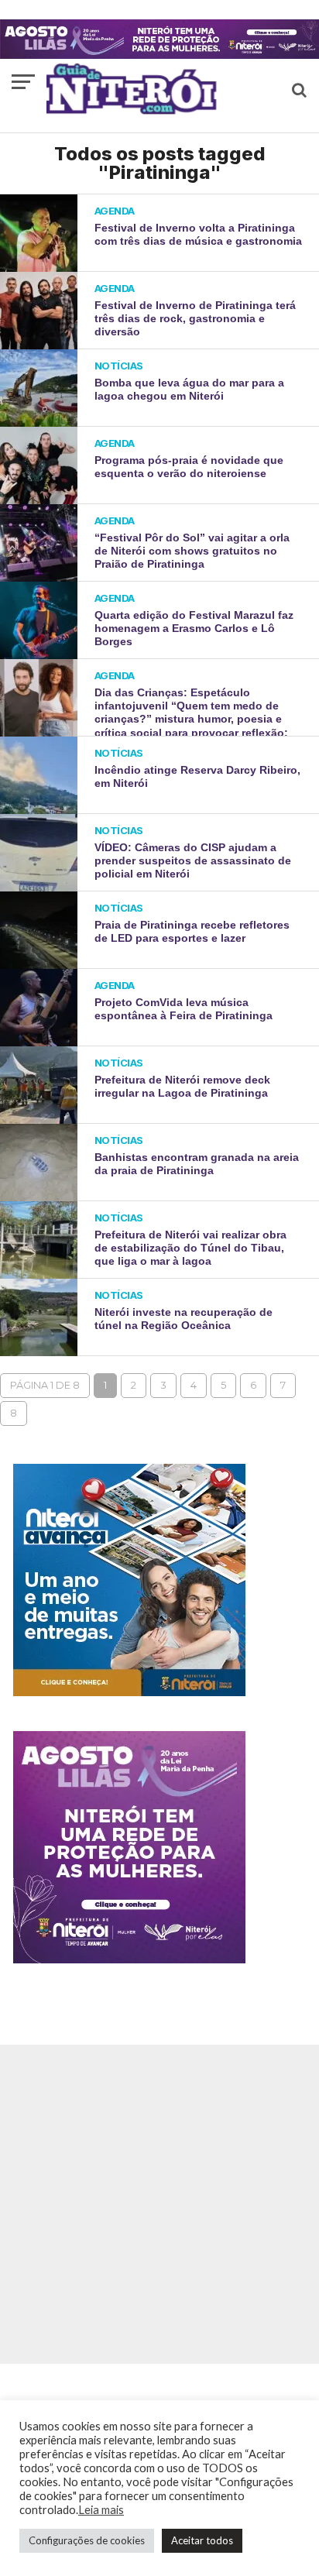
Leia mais (101, 2510)
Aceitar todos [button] (202, 2540)
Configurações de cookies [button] (87, 2540)
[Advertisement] (159, 2204)
